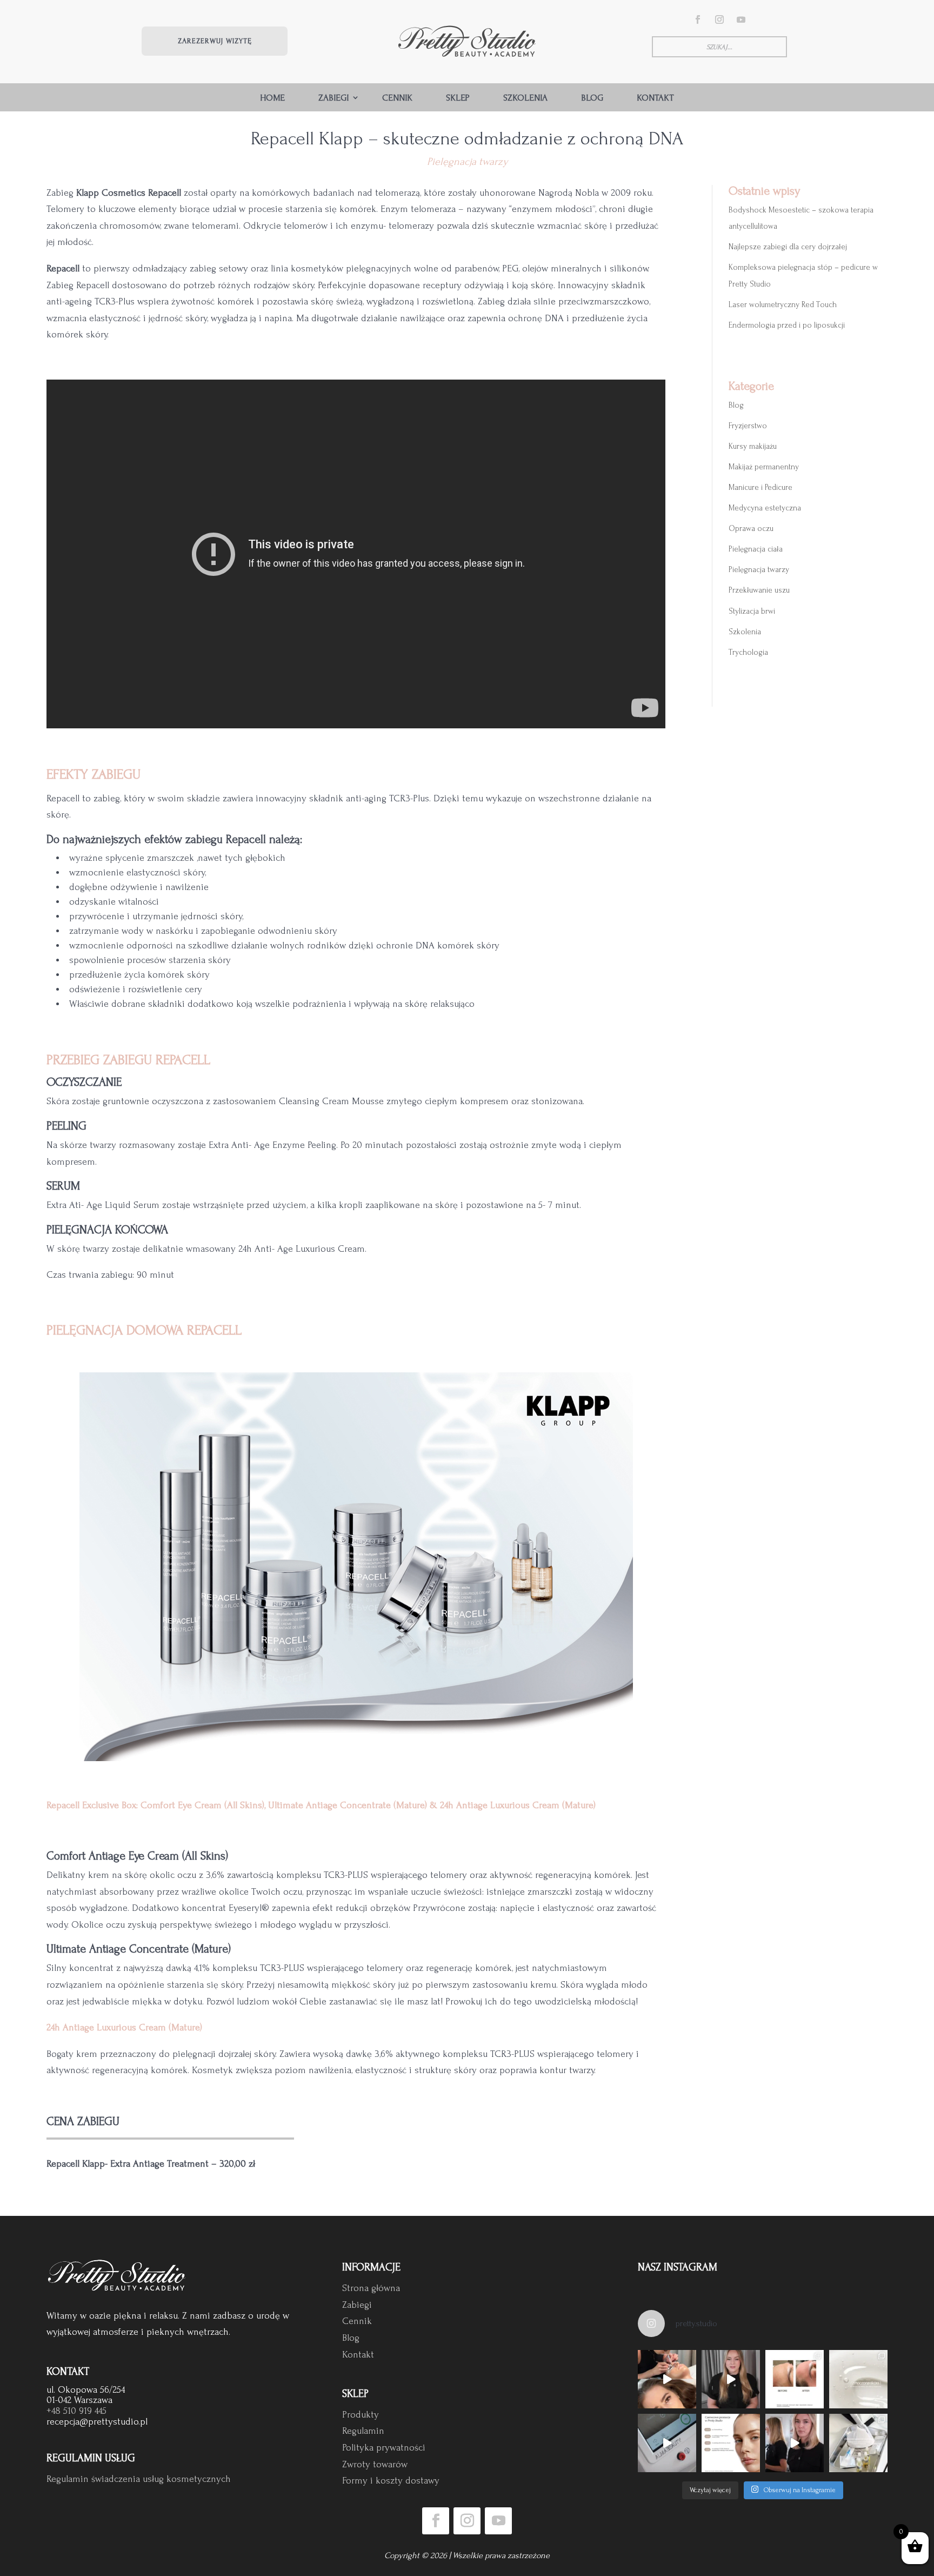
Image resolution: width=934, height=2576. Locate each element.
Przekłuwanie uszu (759, 590)
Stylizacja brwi (752, 611)
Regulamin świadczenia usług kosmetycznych (139, 2479)
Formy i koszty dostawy (391, 2481)
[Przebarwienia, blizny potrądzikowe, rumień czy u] (731, 2379)
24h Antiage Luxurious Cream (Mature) (124, 2027)
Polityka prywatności (384, 2448)
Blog (592, 98)
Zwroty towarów (375, 2464)
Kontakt (655, 98)
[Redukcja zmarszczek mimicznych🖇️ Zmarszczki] (795, 2379)
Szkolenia (525, 98)
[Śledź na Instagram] (719, 19)
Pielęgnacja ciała (756, 549)
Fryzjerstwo (748, 426)
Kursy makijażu (753, 446)
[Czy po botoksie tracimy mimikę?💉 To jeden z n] (795, 2443)
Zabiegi (333, 98)
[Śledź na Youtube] (741, 19)
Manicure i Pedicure (760, 487)
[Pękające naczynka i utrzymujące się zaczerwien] (667, 2443)
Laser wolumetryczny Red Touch (783, 305)
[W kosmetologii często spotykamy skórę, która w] (858, 2379)
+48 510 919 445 (76, 2411)
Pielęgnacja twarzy (467, 162)
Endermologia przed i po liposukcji (787, 325)
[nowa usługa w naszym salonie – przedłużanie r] (667, 2379)
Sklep (458, 98)
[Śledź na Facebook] (698, 19)
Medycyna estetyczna (765, 508)
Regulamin (363, 2431)
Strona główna (371, 2288)
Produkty (361, 2415)
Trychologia (748, 652)
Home (272, 98)
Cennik (397, 98)
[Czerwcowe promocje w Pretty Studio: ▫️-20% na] (731, 2443)
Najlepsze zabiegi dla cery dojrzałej (788, 247)
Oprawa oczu (751, 529)
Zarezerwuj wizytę (215, 41)
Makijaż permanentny (764, 467)
